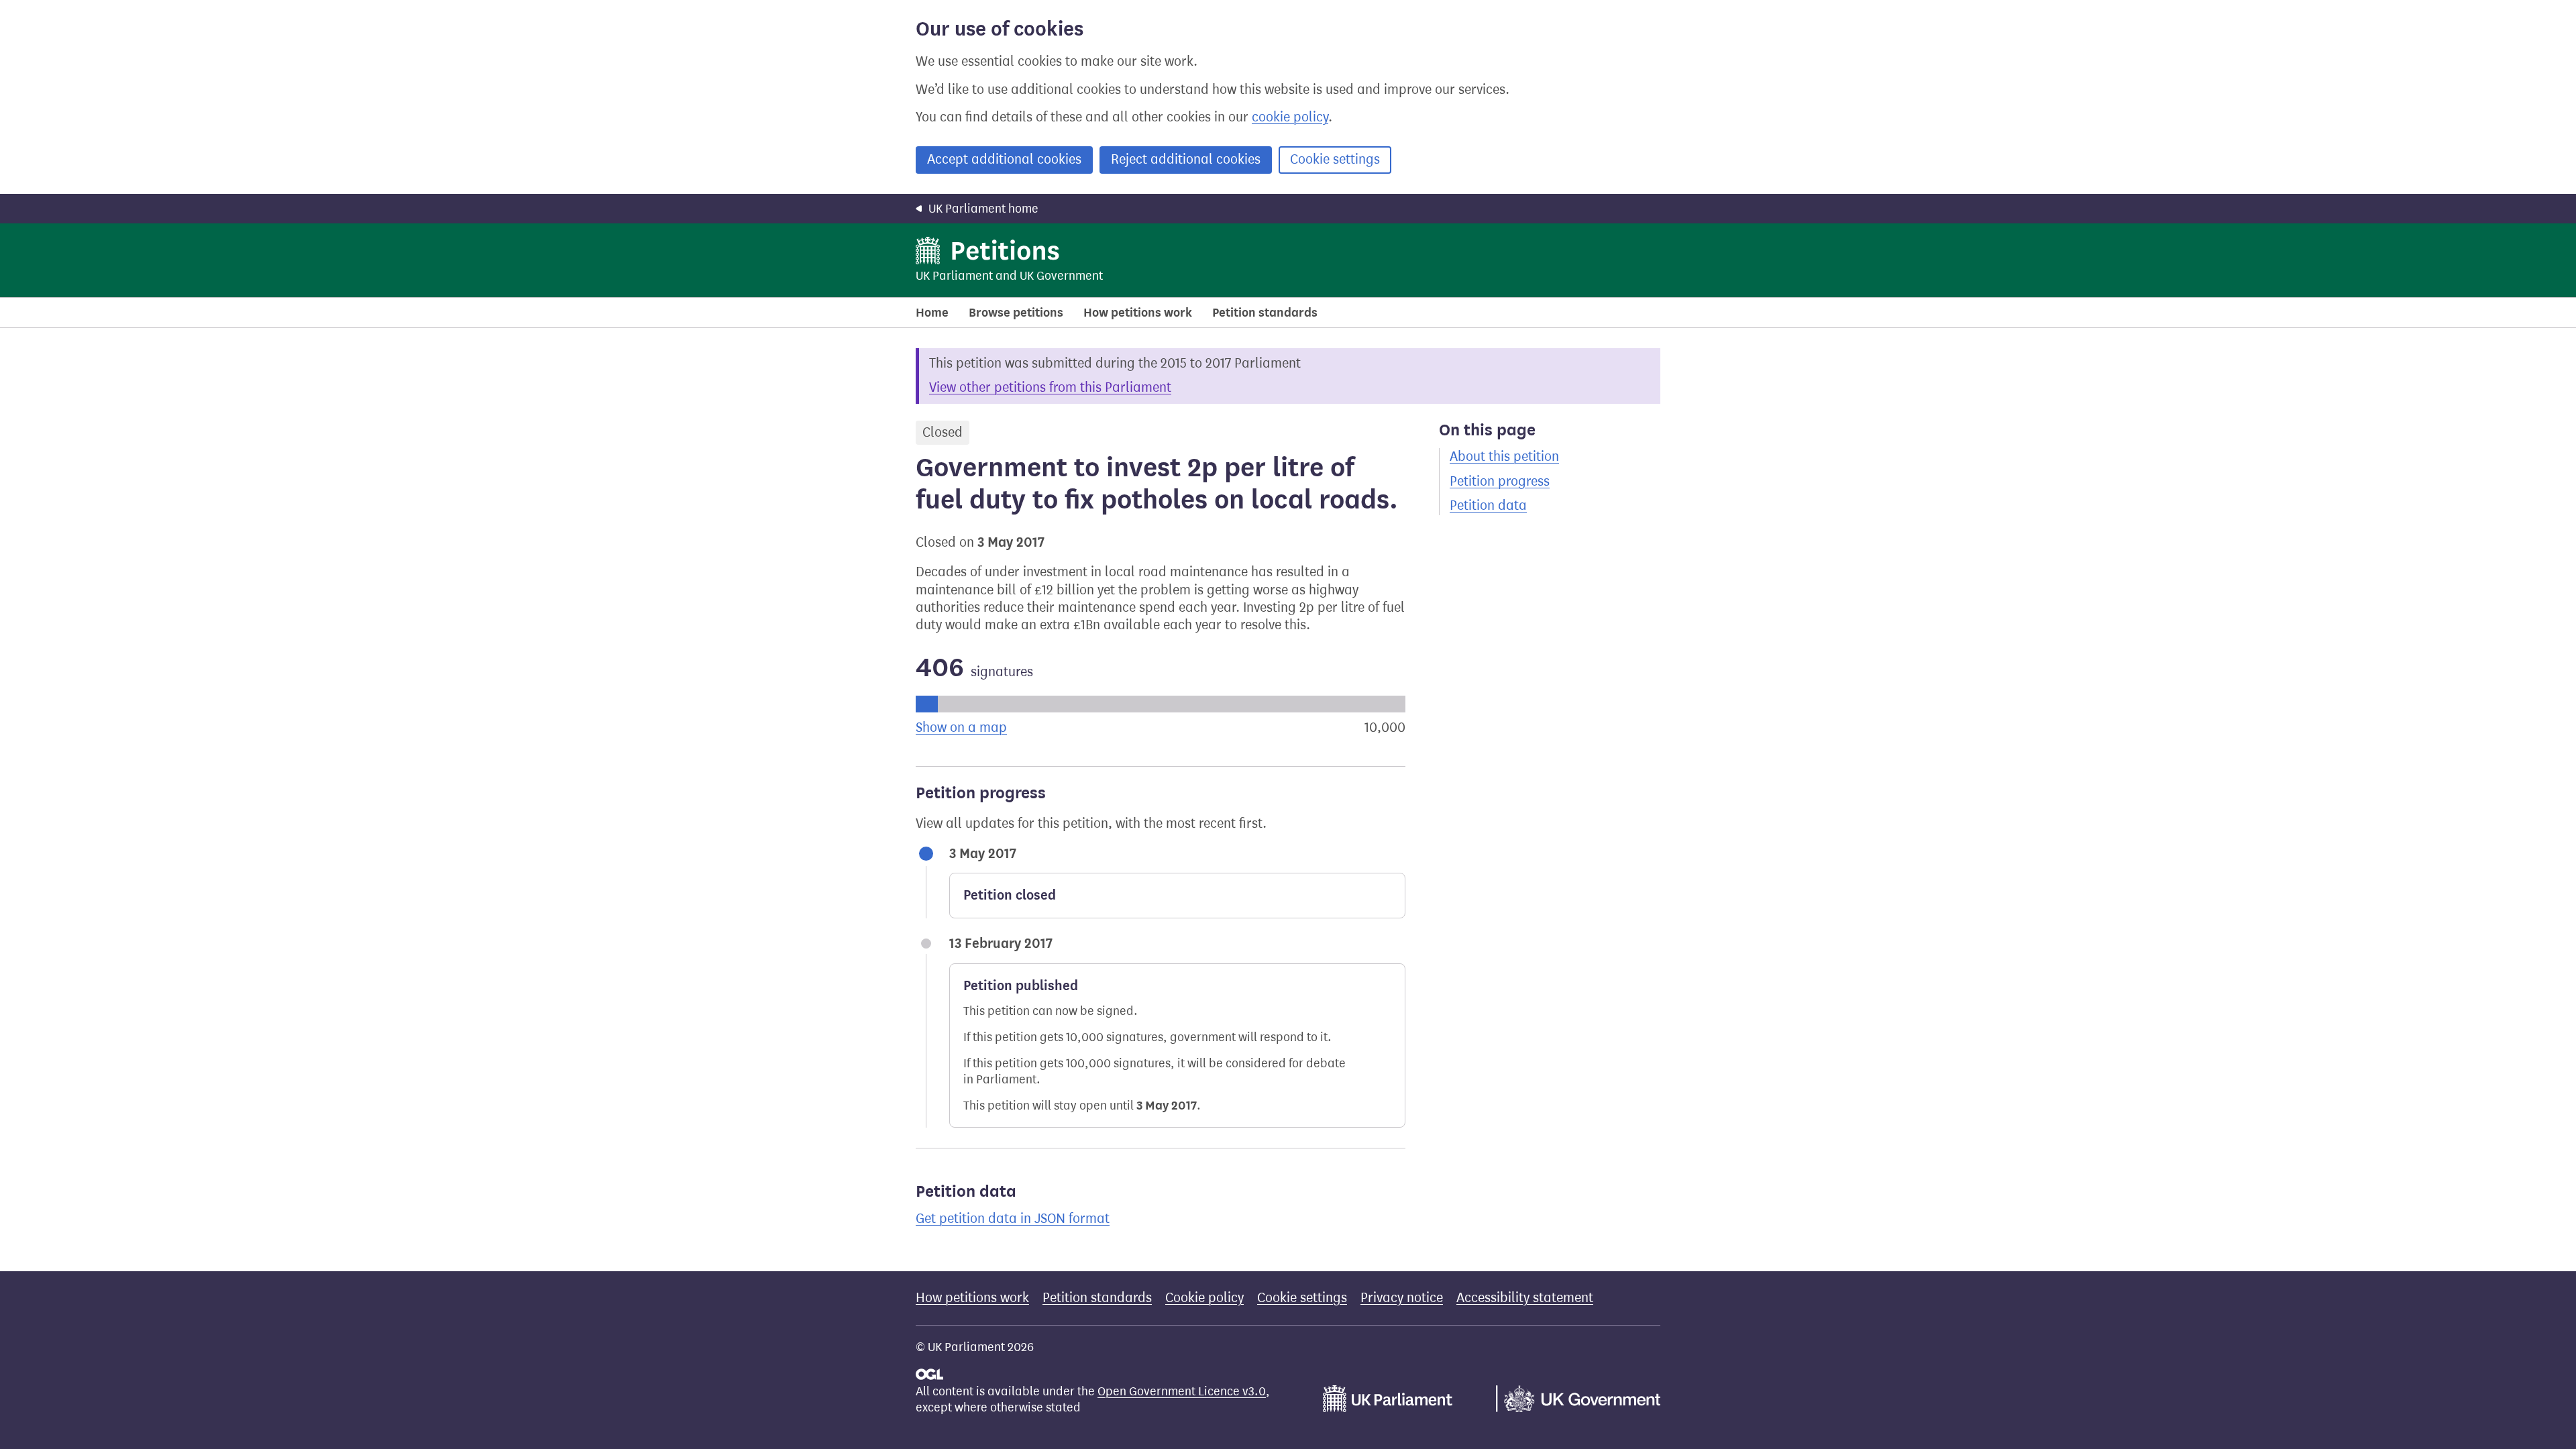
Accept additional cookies (1004, 159)
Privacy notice (1402, 1298)
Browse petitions (1016, 313)
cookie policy (1290, 117)
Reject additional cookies (1186, 159)
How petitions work (1138, 313)
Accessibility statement (1525, 1298)
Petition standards (1265, 313)
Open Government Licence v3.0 (1182, 1391)
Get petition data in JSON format (1013, 1219)
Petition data (1488, 505)
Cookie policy (1204, 1298)
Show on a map (961, 728)
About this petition (1504, 457)
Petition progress (1500, 481)
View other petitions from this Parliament (1050, 387)
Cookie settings (1335, 159)
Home (932, 313)
